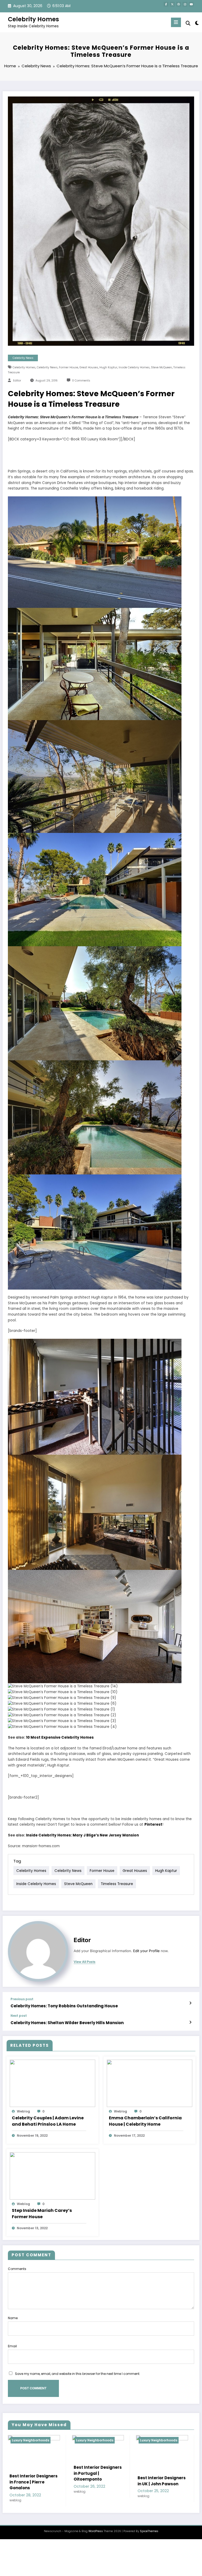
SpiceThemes (149, 2531)
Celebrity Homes (33, 19)
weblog (23, 2111)
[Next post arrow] (190, 2022)
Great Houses (89, 367)
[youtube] (191, 4)
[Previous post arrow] (190, 2003)
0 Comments (81, 381)
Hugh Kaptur (108, 367)
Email (12, 2346)
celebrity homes (24, 367)
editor (17, 381)
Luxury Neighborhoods (31, 2440)
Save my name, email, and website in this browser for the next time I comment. (78, 2374)
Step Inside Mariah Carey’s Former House (42, 2214)
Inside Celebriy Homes (134, 367)
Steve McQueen (161, 367)
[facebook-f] (166, 4)
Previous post (22, 1999)
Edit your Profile (146, 1951)
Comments (17, 2269)
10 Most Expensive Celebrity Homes (60, 1737)
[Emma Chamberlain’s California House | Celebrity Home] (150, 2083)
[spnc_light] (197, 23)
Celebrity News (23, 358)
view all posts (85, 1962)
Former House (69, 367)
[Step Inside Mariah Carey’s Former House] (52, 2175)
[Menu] (176, 22)
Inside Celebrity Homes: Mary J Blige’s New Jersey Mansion (82, 1835)
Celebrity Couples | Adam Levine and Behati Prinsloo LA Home (48, 2121)
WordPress (96, 2531)
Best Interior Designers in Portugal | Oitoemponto (98, 2473)
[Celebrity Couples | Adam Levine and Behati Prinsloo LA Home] (52, 2083)
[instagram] (185, 4)
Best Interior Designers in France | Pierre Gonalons (34, 2482)
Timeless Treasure (117, 1884)
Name (13, 2318)
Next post (19, 2016)
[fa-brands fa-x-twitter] (172, 4)
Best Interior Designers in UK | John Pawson (162, 2481)
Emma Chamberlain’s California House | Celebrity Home (145, 2121)
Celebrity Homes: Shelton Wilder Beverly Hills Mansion (67, 2023)
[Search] (188, 23)
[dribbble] (179, 4)
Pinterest (153, 1824)
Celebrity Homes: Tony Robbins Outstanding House (64, 2006)
